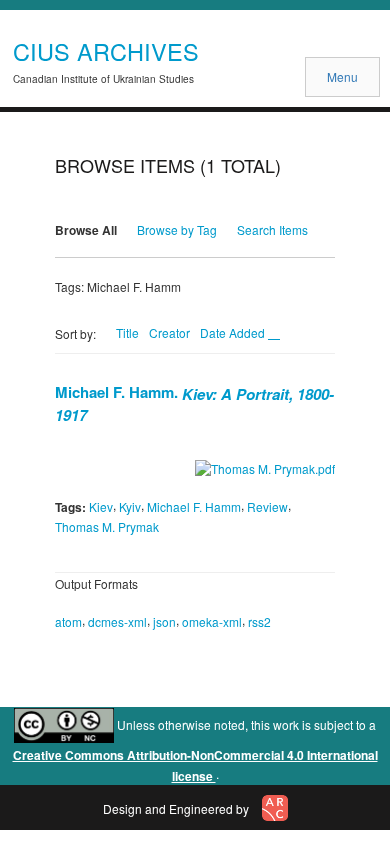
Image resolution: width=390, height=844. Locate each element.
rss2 (259, 621)
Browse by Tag (177, 229)
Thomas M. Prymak (107, 526)
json (164, 621)
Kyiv (130, 506)
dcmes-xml (117, 621)
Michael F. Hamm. (194, 402)
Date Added (234, 332)
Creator (169, 332)
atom (68, 621)
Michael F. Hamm (194, 506)
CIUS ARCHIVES (106, 51)
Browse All (86, 230)
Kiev (101, 506)
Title (127, 332)
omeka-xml (212, 621)
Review (267, 506)
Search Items (272, 229)
